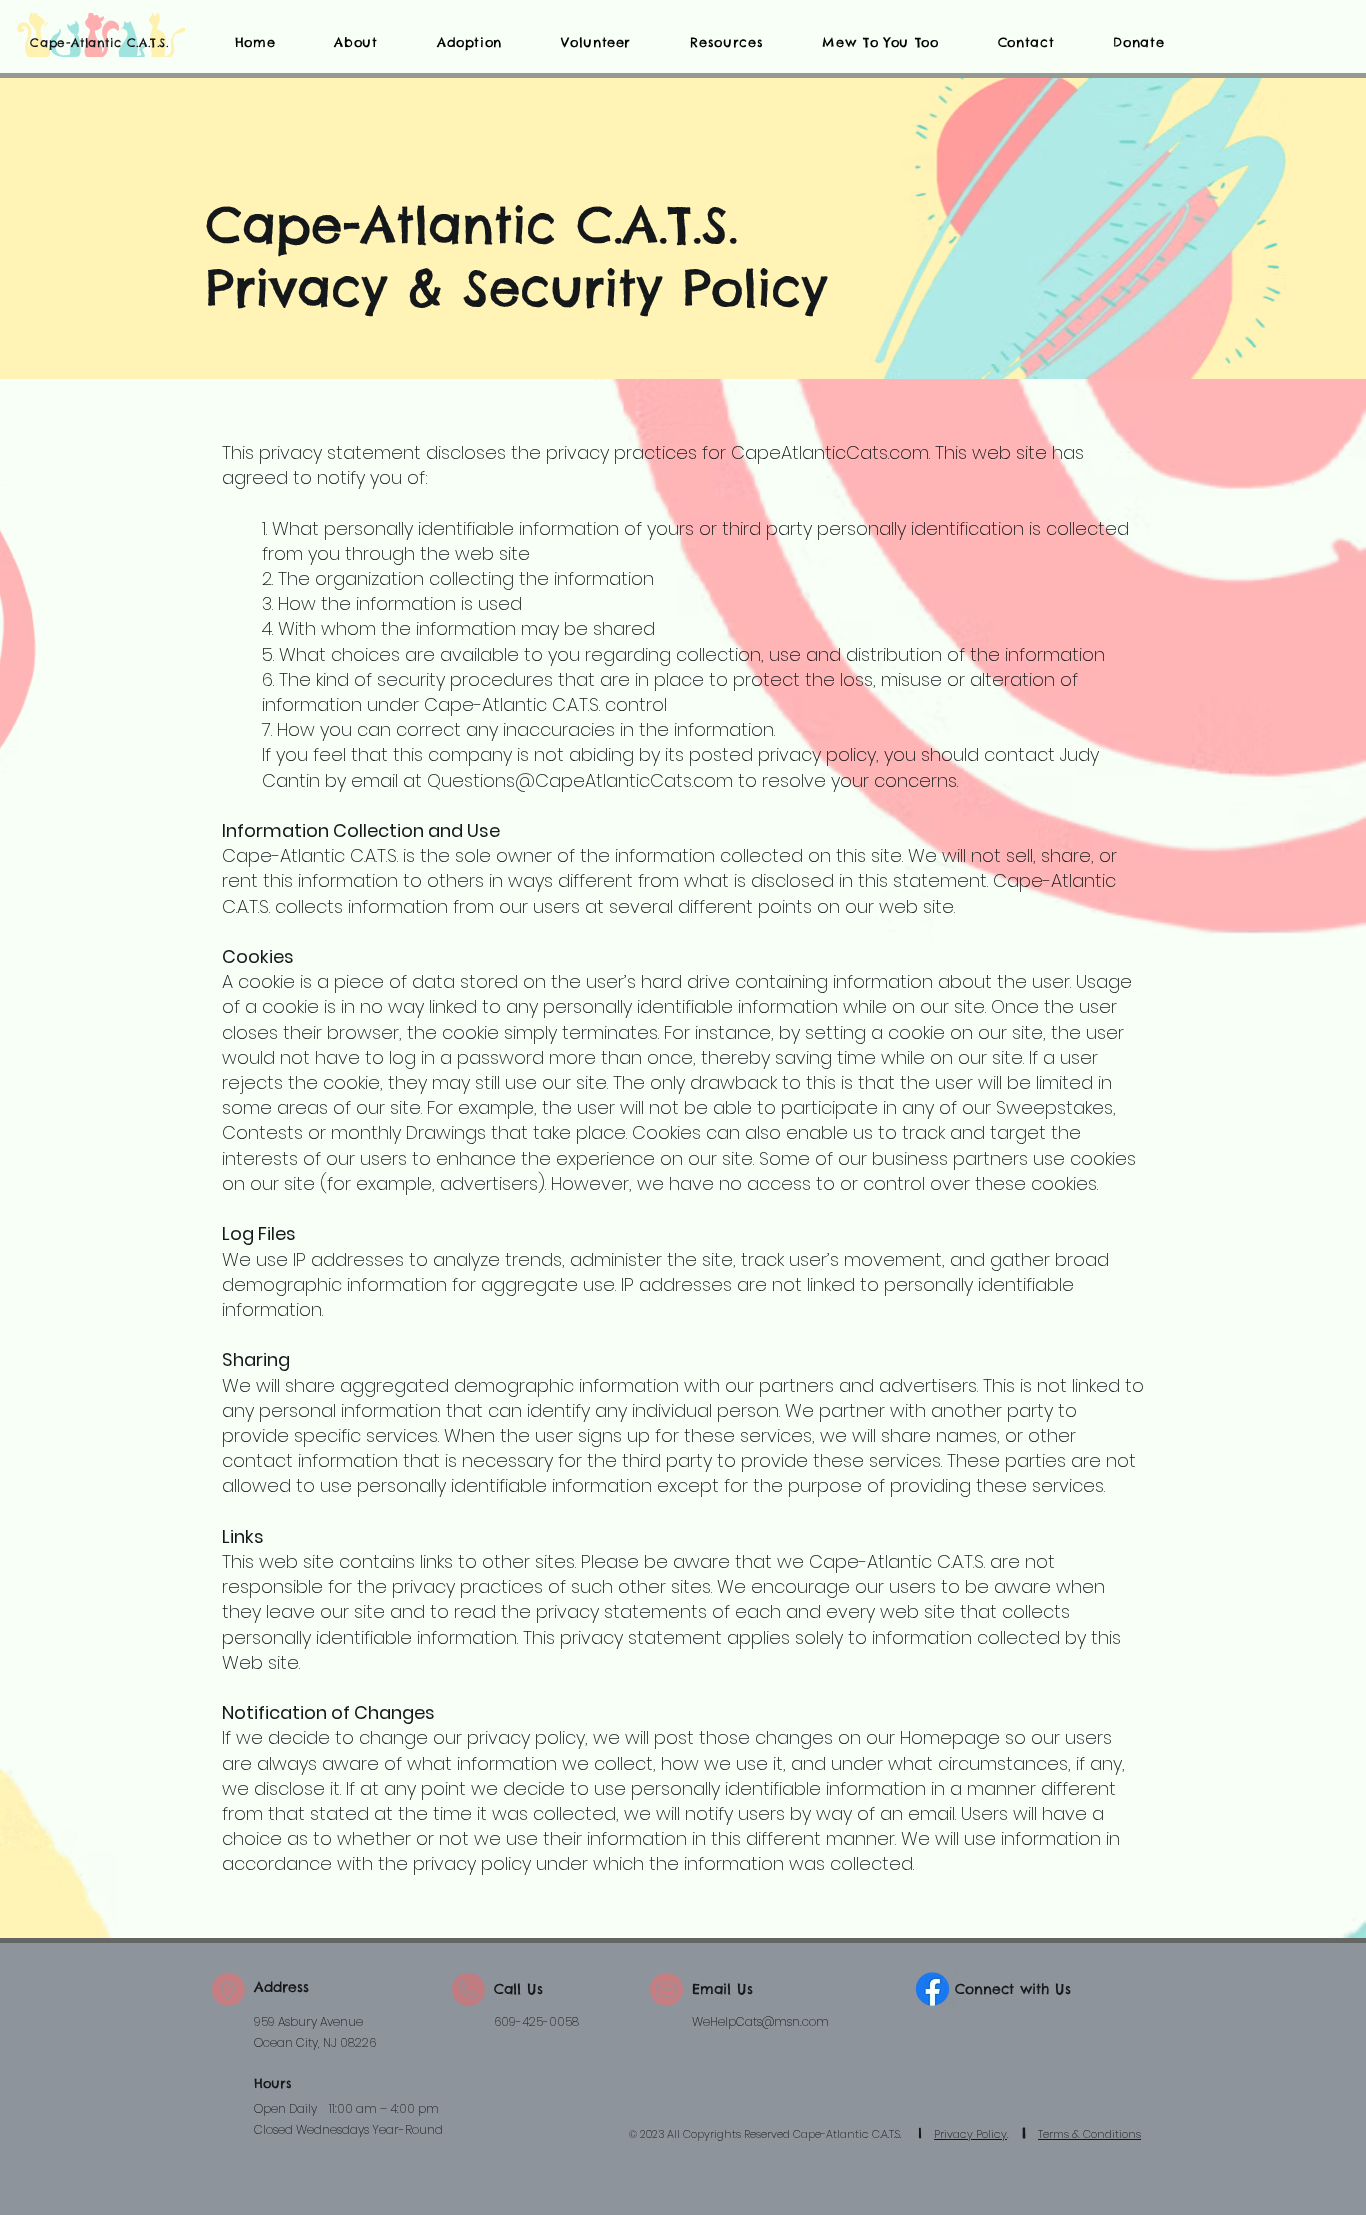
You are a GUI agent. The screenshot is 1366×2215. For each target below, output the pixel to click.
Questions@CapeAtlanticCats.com (580, 780)
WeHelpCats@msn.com (760, 2021)
